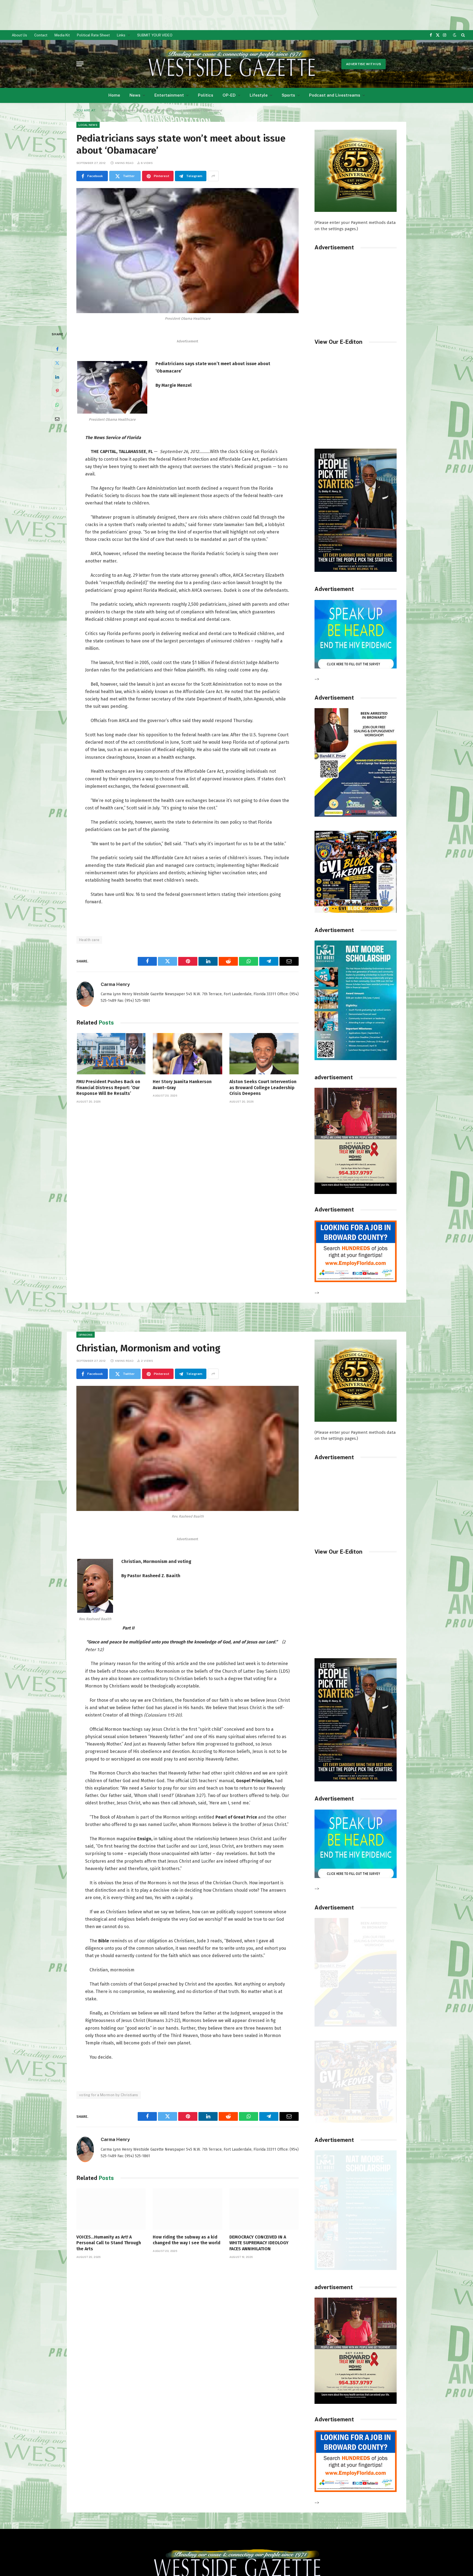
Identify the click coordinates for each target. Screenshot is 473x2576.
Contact (41, 35)
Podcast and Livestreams (335, 95)
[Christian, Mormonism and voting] (188, 1448)
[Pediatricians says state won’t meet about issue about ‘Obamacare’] (188, 251)
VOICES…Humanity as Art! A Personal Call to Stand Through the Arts (109, 2243)
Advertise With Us (364, 64)
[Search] (462, 35)
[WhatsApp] (57, 405)
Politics (206, 95)
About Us (19, 35)
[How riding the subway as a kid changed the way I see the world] (187, 2209)
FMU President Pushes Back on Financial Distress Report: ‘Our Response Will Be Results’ (108, 1088)
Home (114, 95)
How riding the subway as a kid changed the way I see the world (187, 2240)
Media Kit (62, 35)
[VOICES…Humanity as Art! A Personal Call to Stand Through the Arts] (111, 2209)
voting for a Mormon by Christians (109, 2095)
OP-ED (229, 95)
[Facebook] (57, 349)
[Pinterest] (57, 391)
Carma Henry (115, 984)
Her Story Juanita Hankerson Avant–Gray (182, 1085)
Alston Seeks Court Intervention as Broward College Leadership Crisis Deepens (263, 1088)
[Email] (57, 419)
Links (121, 35)
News (135, 95)
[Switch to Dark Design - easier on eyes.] (455, 35)
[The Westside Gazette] (231, 64)
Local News (88, 125)
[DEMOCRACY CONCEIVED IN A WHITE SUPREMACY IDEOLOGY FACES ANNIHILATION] (264, 2209)
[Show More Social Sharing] (213, 176)
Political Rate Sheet (93, 35)
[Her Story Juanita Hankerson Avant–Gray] (187, 1054)
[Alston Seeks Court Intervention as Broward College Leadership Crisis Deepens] (264, 1054)
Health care (89, 940)
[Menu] (80, 64)
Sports (288, 95)
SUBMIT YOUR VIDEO (155, 35)
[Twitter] (57, 363)
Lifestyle (259, 95)
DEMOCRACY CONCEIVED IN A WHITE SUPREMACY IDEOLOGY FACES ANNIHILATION (259, 2243)
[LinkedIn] (57, 377)
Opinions (86, 1335)
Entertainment (169, 95)
